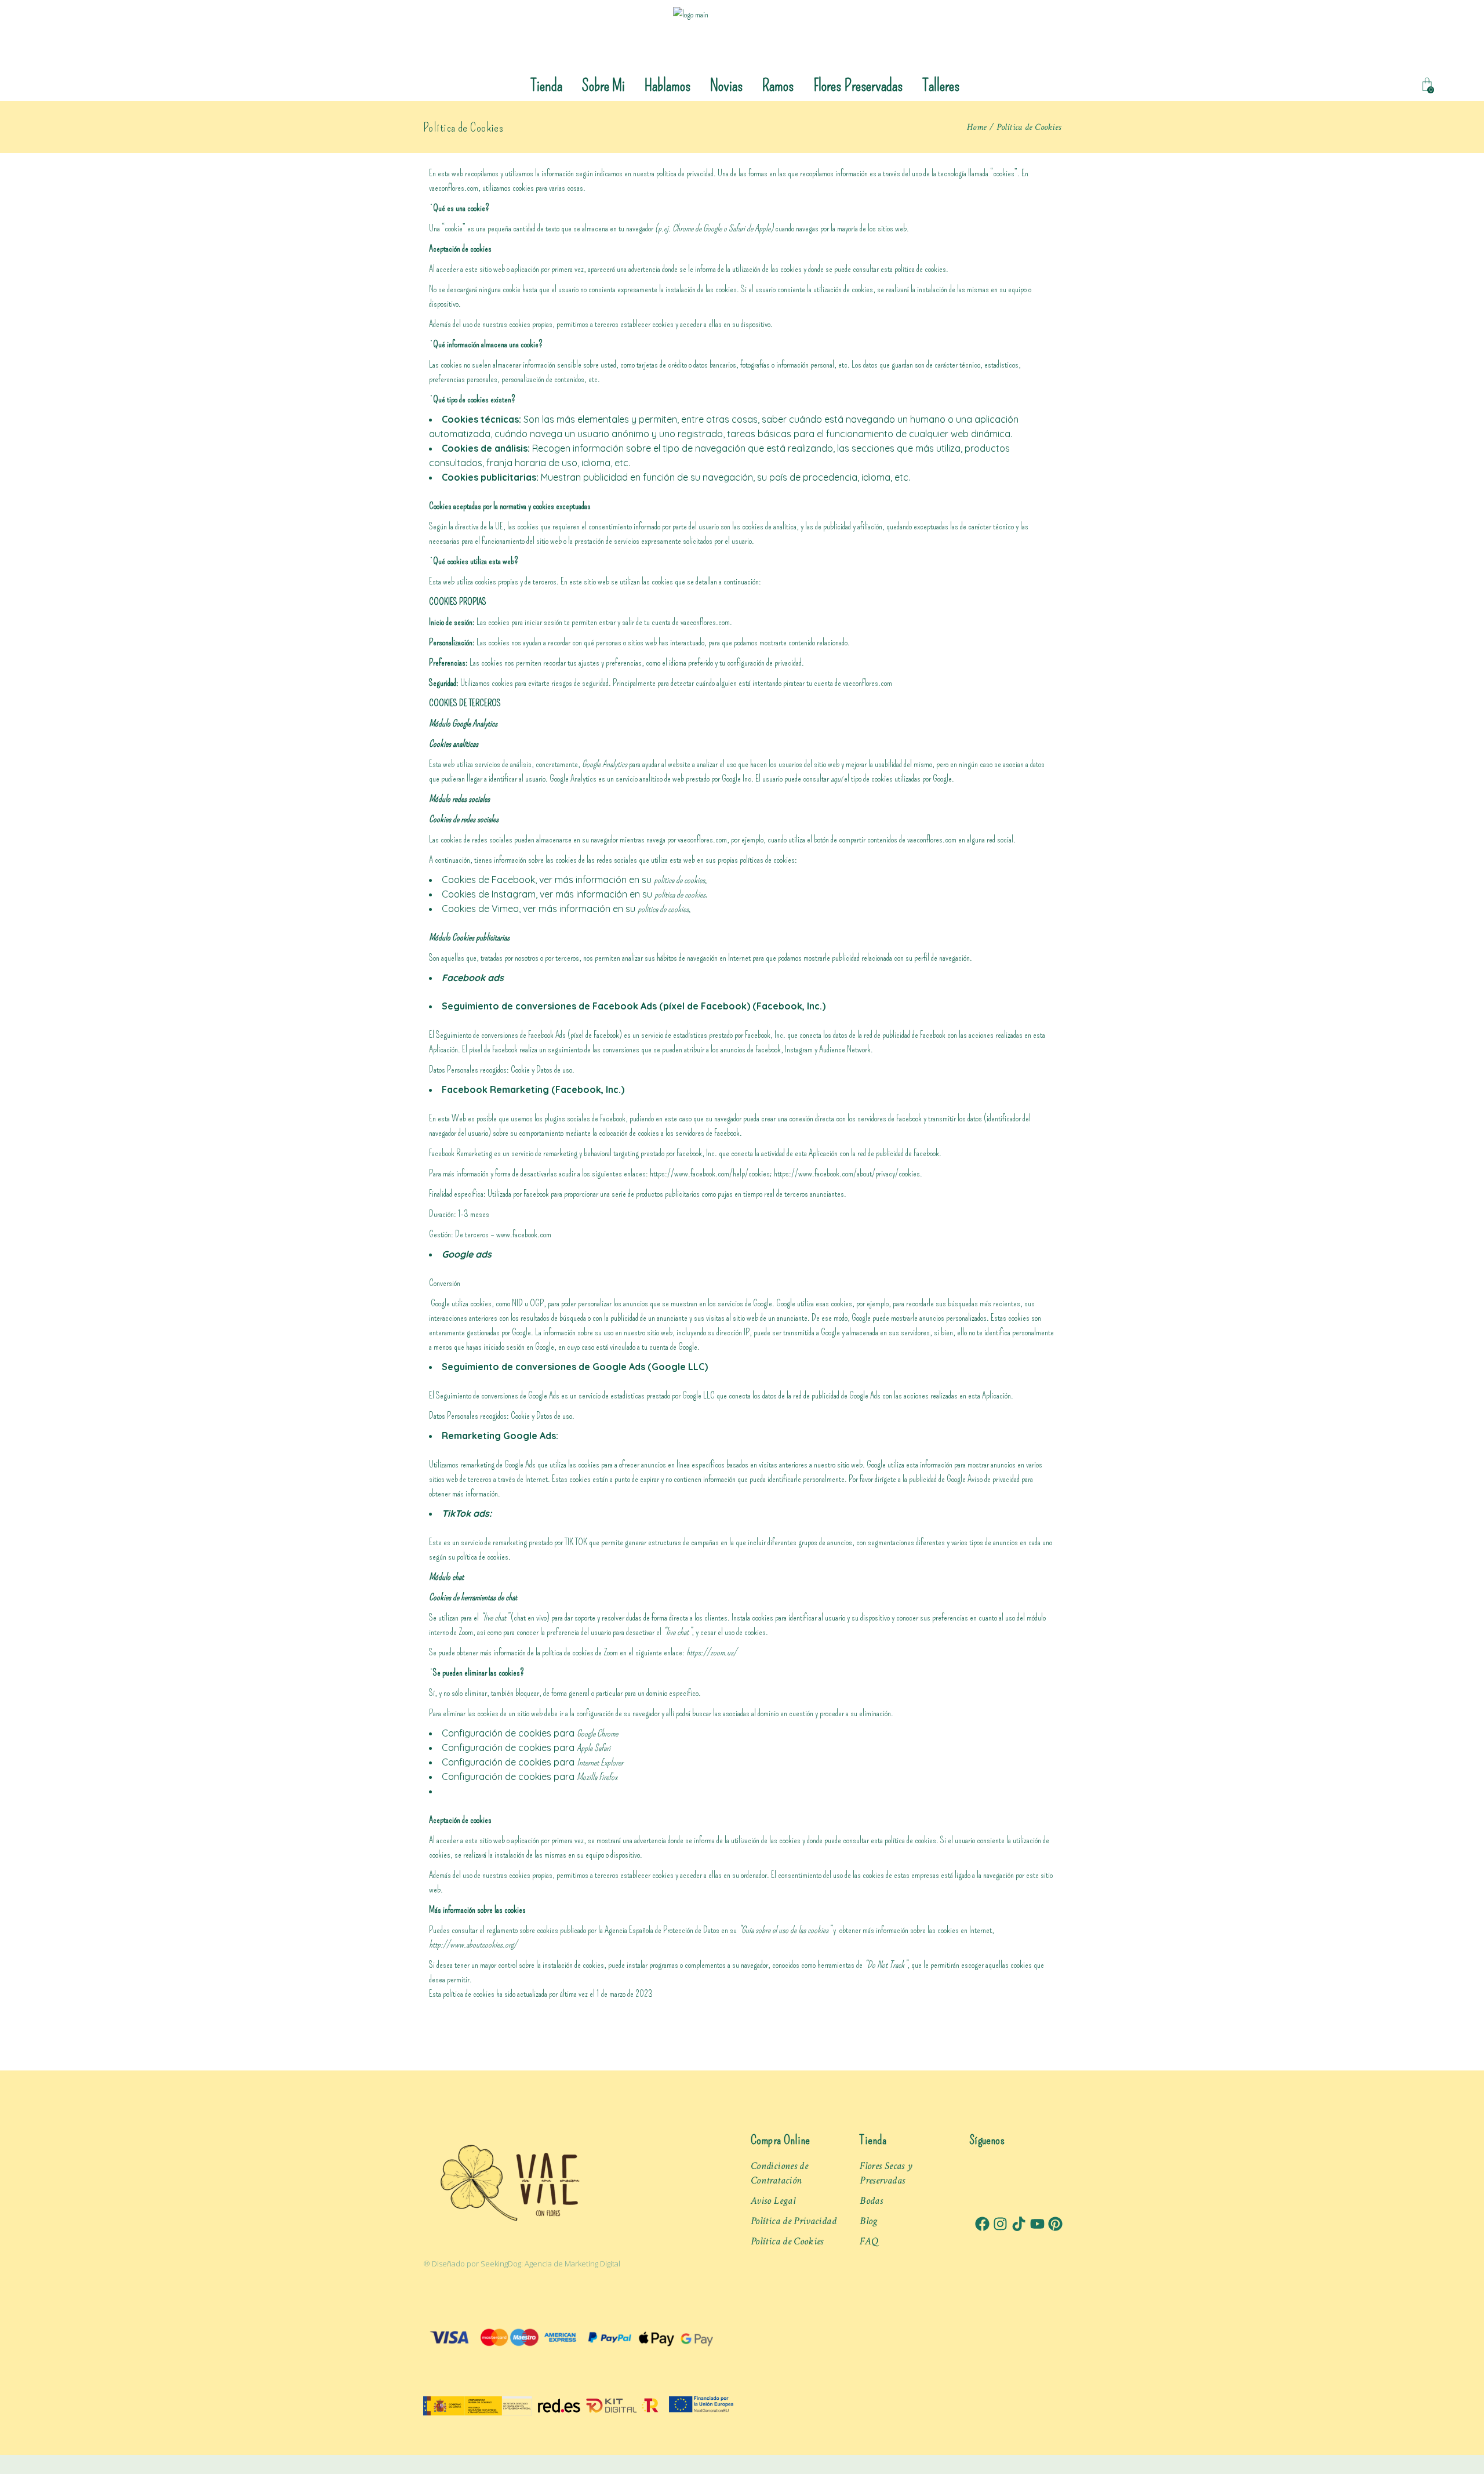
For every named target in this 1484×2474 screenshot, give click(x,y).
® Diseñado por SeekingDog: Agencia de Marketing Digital (522, 2264)
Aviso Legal (773, 2201)
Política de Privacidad (794, 2221)
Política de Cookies (787, 2241)
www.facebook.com (524, 1234)
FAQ (869, 2241)
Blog (868, 2221)
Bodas (871, 2201)
